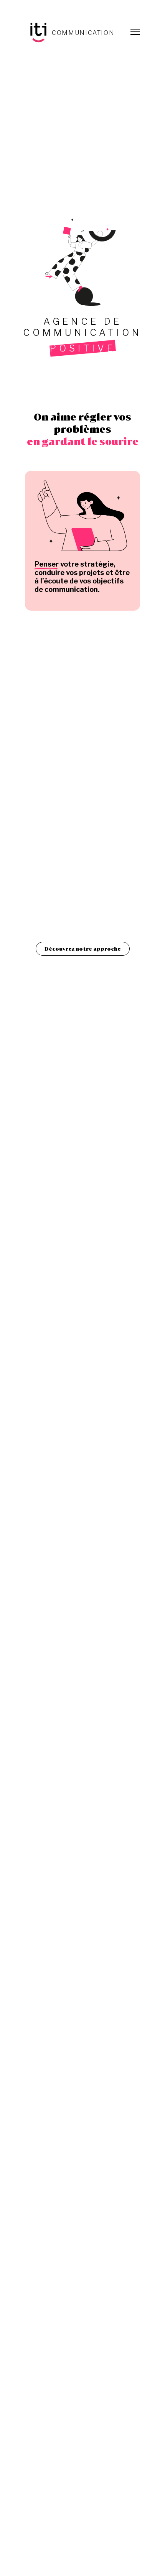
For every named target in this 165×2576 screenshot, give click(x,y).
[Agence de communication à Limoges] (70, 33)
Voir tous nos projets (83, 1275)
